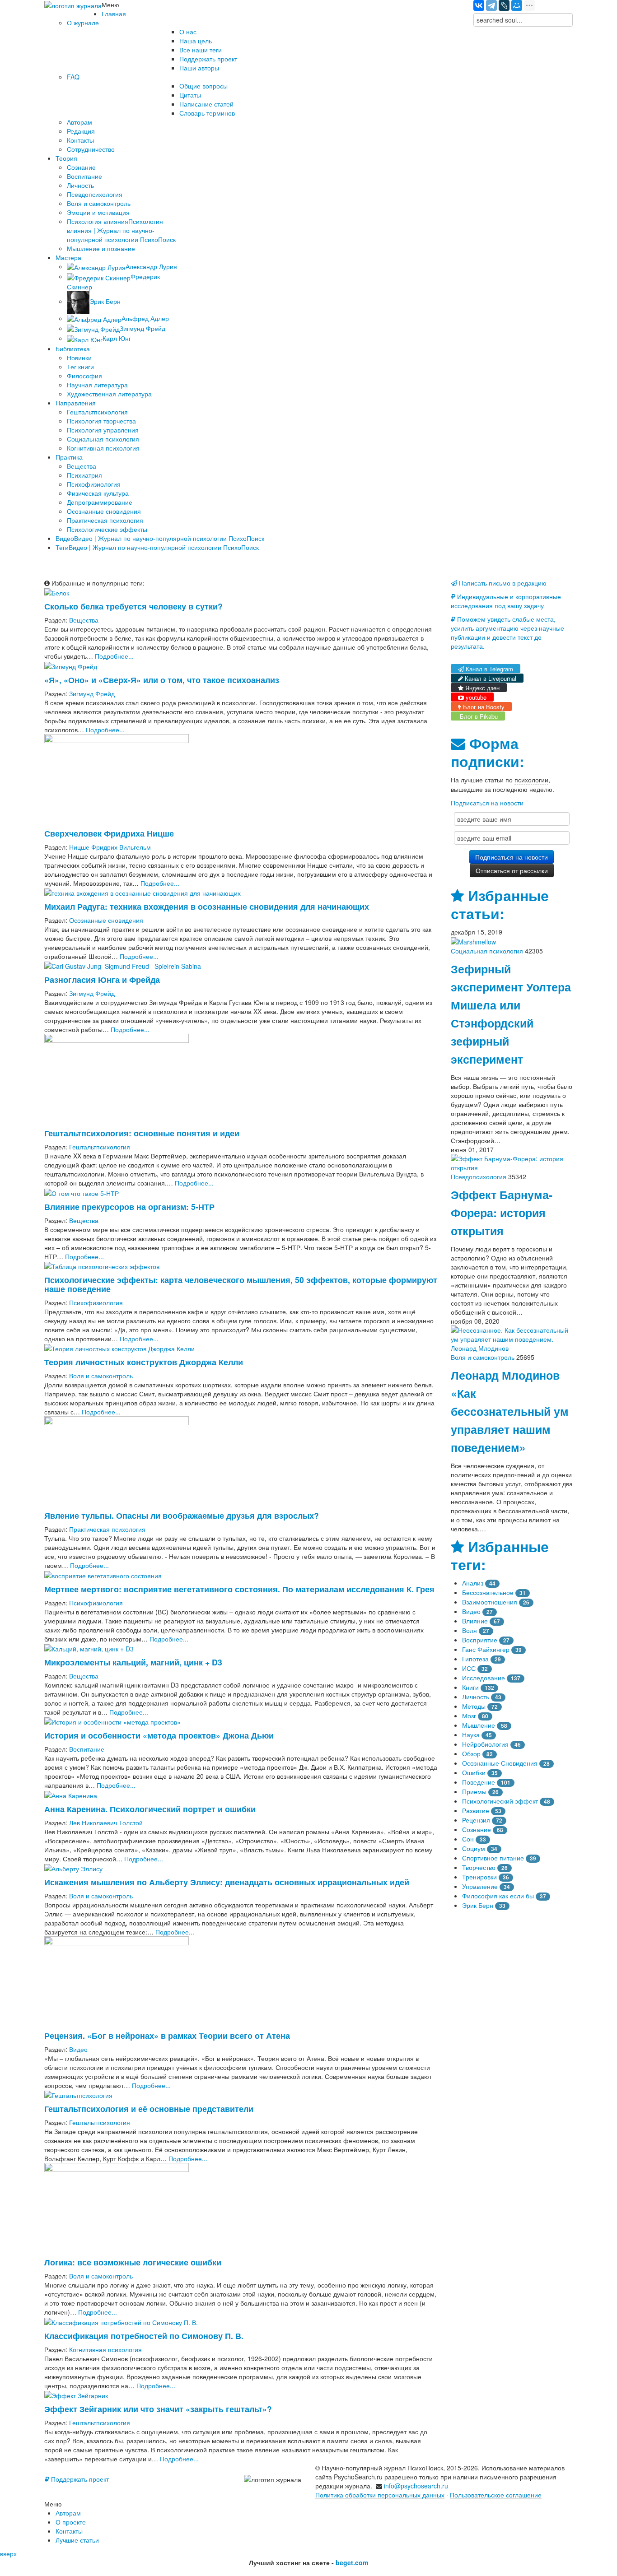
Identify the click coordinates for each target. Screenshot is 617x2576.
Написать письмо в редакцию (502, 583)
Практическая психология (107, 1529)
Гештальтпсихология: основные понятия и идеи (142, 1133)
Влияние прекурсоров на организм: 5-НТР (129, 1207)
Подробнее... (114, 656)
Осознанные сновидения (106, 920)
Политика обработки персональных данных (380, 2495)
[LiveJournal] (504, 5)
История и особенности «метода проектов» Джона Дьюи (159, 1735)
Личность (476, 1697)
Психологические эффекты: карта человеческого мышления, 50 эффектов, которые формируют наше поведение (241, 1284)
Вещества (84, 620)
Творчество (479, 1867)
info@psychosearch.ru (416, 2486)
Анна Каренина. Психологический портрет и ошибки (150, 1809)
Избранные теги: (500, 1555)
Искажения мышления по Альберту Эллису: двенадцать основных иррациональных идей (227, 1882)
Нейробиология (485, 1744)
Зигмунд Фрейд (92, 693)
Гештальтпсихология (100, 1147)
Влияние (475, 1621)
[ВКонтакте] (479, 5)
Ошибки (474, 1772)
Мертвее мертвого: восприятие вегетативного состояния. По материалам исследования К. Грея (239, 1589)
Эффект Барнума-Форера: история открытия (502, 1213)
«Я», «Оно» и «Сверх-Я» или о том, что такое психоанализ (162, 680)
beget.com (352, 2562)
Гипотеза (475, 1659)
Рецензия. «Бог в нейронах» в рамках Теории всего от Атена (167, 2035)
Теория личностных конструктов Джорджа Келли (144, 1362)
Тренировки (479, 1877)
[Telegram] (491, 5)
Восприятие (480, 1640)
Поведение (479, 1782)
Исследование (484, 1678)
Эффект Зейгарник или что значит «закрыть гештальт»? (158, 2409)
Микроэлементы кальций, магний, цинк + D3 (133, 1662)
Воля (470, 1630)
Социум (474, 1848)
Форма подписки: (487, 752)
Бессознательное (488, 1592)
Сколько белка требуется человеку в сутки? (133, 606)
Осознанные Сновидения (500, 1763)
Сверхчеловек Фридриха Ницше (109, 833)
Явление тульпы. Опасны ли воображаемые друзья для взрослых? (182, 1515)
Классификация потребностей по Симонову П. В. (144, 2336)
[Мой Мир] (517, 5)
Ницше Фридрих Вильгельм (110, 847)
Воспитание (87, 1749)
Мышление (479, 1725)
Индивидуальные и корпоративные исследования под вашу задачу (506, 601)
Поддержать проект (79, 2479)
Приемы (474, 1791)
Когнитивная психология (105, 2349)
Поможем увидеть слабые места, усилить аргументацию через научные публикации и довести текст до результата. (507, 632)
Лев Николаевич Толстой (106, 1823)
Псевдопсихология (479, 1176)
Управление (480, 1886)
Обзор (471, 1753)
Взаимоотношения (490, 1602)
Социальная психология (487, 951)
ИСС (469, 1668)
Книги (470, 1687)
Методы (474, 1706)
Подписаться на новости (487, 803)
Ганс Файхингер (486, 1649)
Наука (471, 1734)
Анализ (473, 1583)
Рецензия (476, 1820)
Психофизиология (96, 1302)
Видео (78, 2049)
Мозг (469, 1716)
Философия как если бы (498, 1896)
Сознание (477, 1829)
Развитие (476, 1810)
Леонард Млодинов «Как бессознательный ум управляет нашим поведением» (510, 1411)
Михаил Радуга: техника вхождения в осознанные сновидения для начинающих (207, 906)
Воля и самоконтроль (101, 1376)
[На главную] (73, 5)
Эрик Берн (478, 1905)
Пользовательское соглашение (496, 2495)
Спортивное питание (493, 1858)
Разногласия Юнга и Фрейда (102, 979)
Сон (468, 1839)
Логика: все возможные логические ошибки (133, 2262)
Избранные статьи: (500, 904)
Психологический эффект (500, 1801)
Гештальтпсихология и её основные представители (149, 2109)
